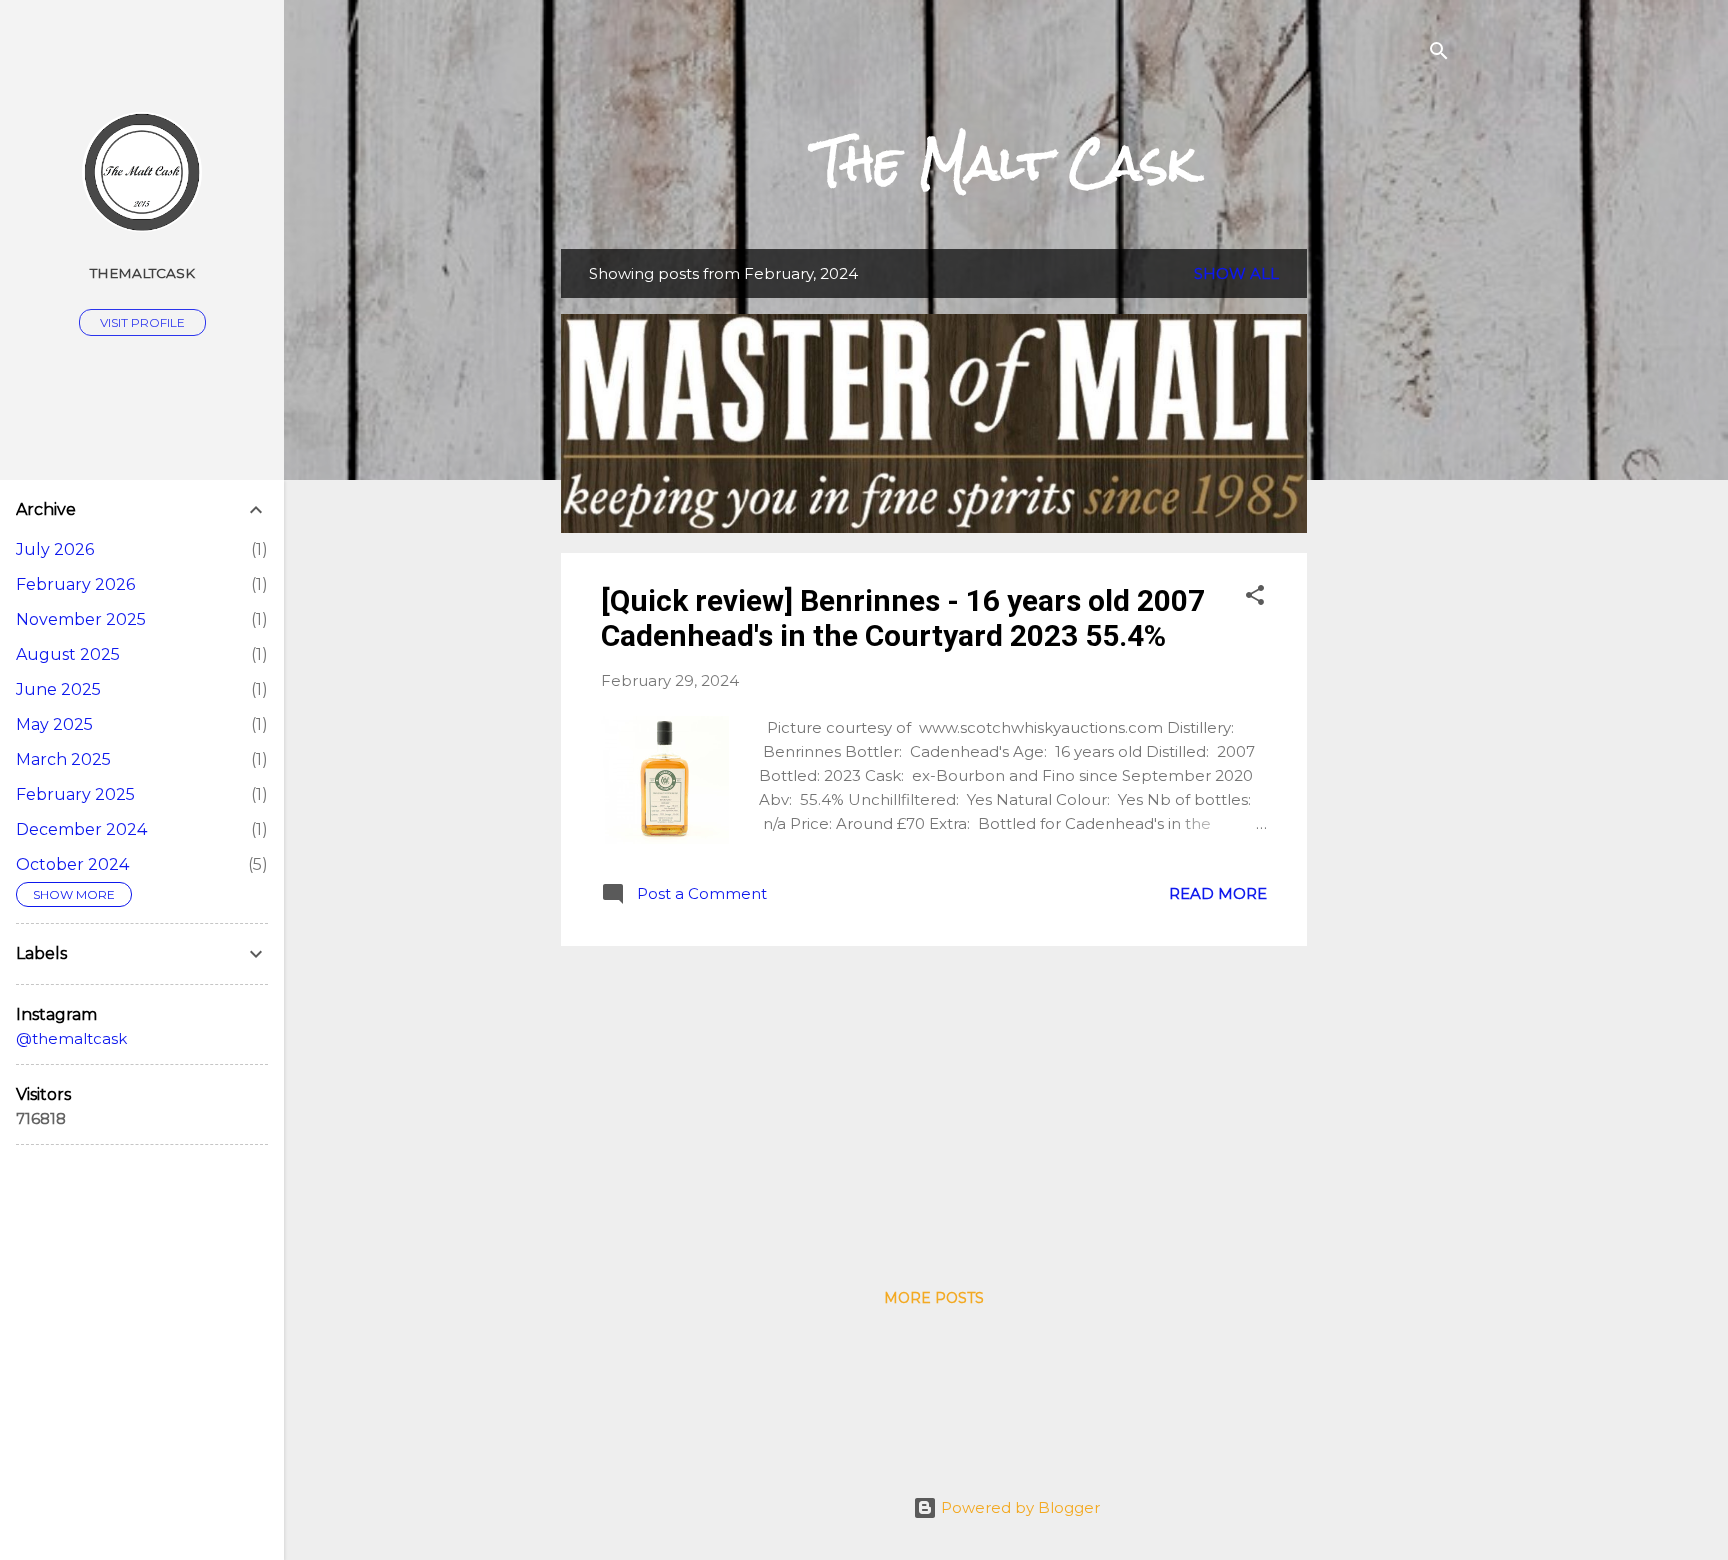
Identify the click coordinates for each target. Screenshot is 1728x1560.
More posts (934, 1298)
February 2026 (75, 584)
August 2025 (68, 654)
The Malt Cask (1006, 163)
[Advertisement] (1387, 549)
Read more (1218, 893)
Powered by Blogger (1018, 1507)
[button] (1255, 598)
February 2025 (75, 794)
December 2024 (81, 829)
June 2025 (58, 689)
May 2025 (54, 724)
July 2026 (55, 549)
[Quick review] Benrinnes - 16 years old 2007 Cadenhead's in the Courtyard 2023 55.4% (903, 618)
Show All (1236, 273)
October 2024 (72, 864)
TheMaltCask (142, 273)
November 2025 (81, 619)
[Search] (1439, 54)
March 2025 (63, 759)
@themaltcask (71, 1038)
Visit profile (142, 322)
